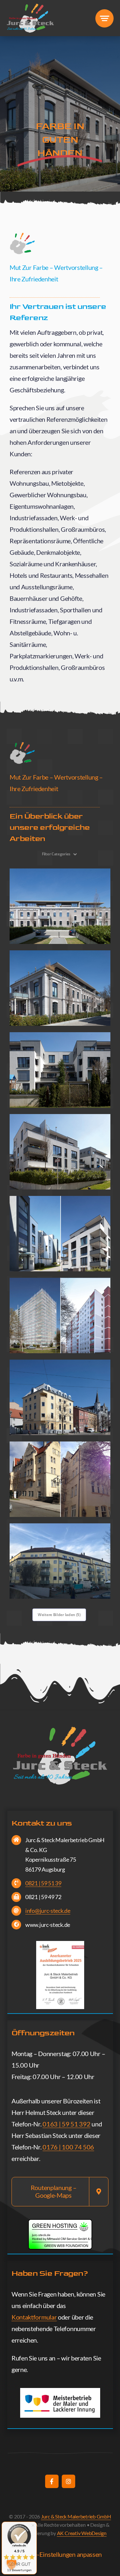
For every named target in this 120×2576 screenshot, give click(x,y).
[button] (12, 2564)
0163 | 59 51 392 (66, 2124)
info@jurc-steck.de (48, 1911)
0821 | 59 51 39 (43, 1883)
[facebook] (52, 2481)
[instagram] (68, 2481)
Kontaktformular (34, 2317)
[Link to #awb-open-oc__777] (104, 18)
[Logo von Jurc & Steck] (30, 6)
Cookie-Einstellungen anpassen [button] (60, 2554)
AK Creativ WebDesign (82, 2533)
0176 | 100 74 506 (68, 2147)
